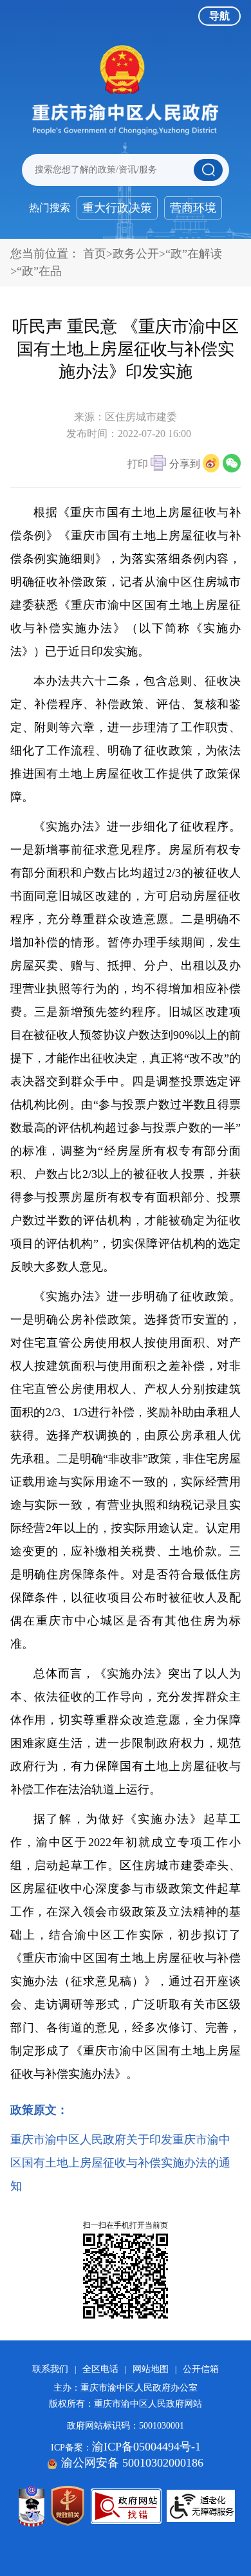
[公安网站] (32, 2506)
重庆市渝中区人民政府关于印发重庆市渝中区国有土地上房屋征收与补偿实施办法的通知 (120, 2163)
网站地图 (151, 2369)
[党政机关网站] (68, 2506)
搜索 (208, 170)
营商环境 (193, 208)
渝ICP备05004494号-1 (146, 2447)
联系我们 (50, 2369)
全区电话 (100, 2369)
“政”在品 (39, 271)
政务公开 (136, 254)
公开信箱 (201, 2369)
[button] (147, 465)
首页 (95, 254)
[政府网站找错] (126, 2506)
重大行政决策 (117, 208)
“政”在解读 (194, 254)
